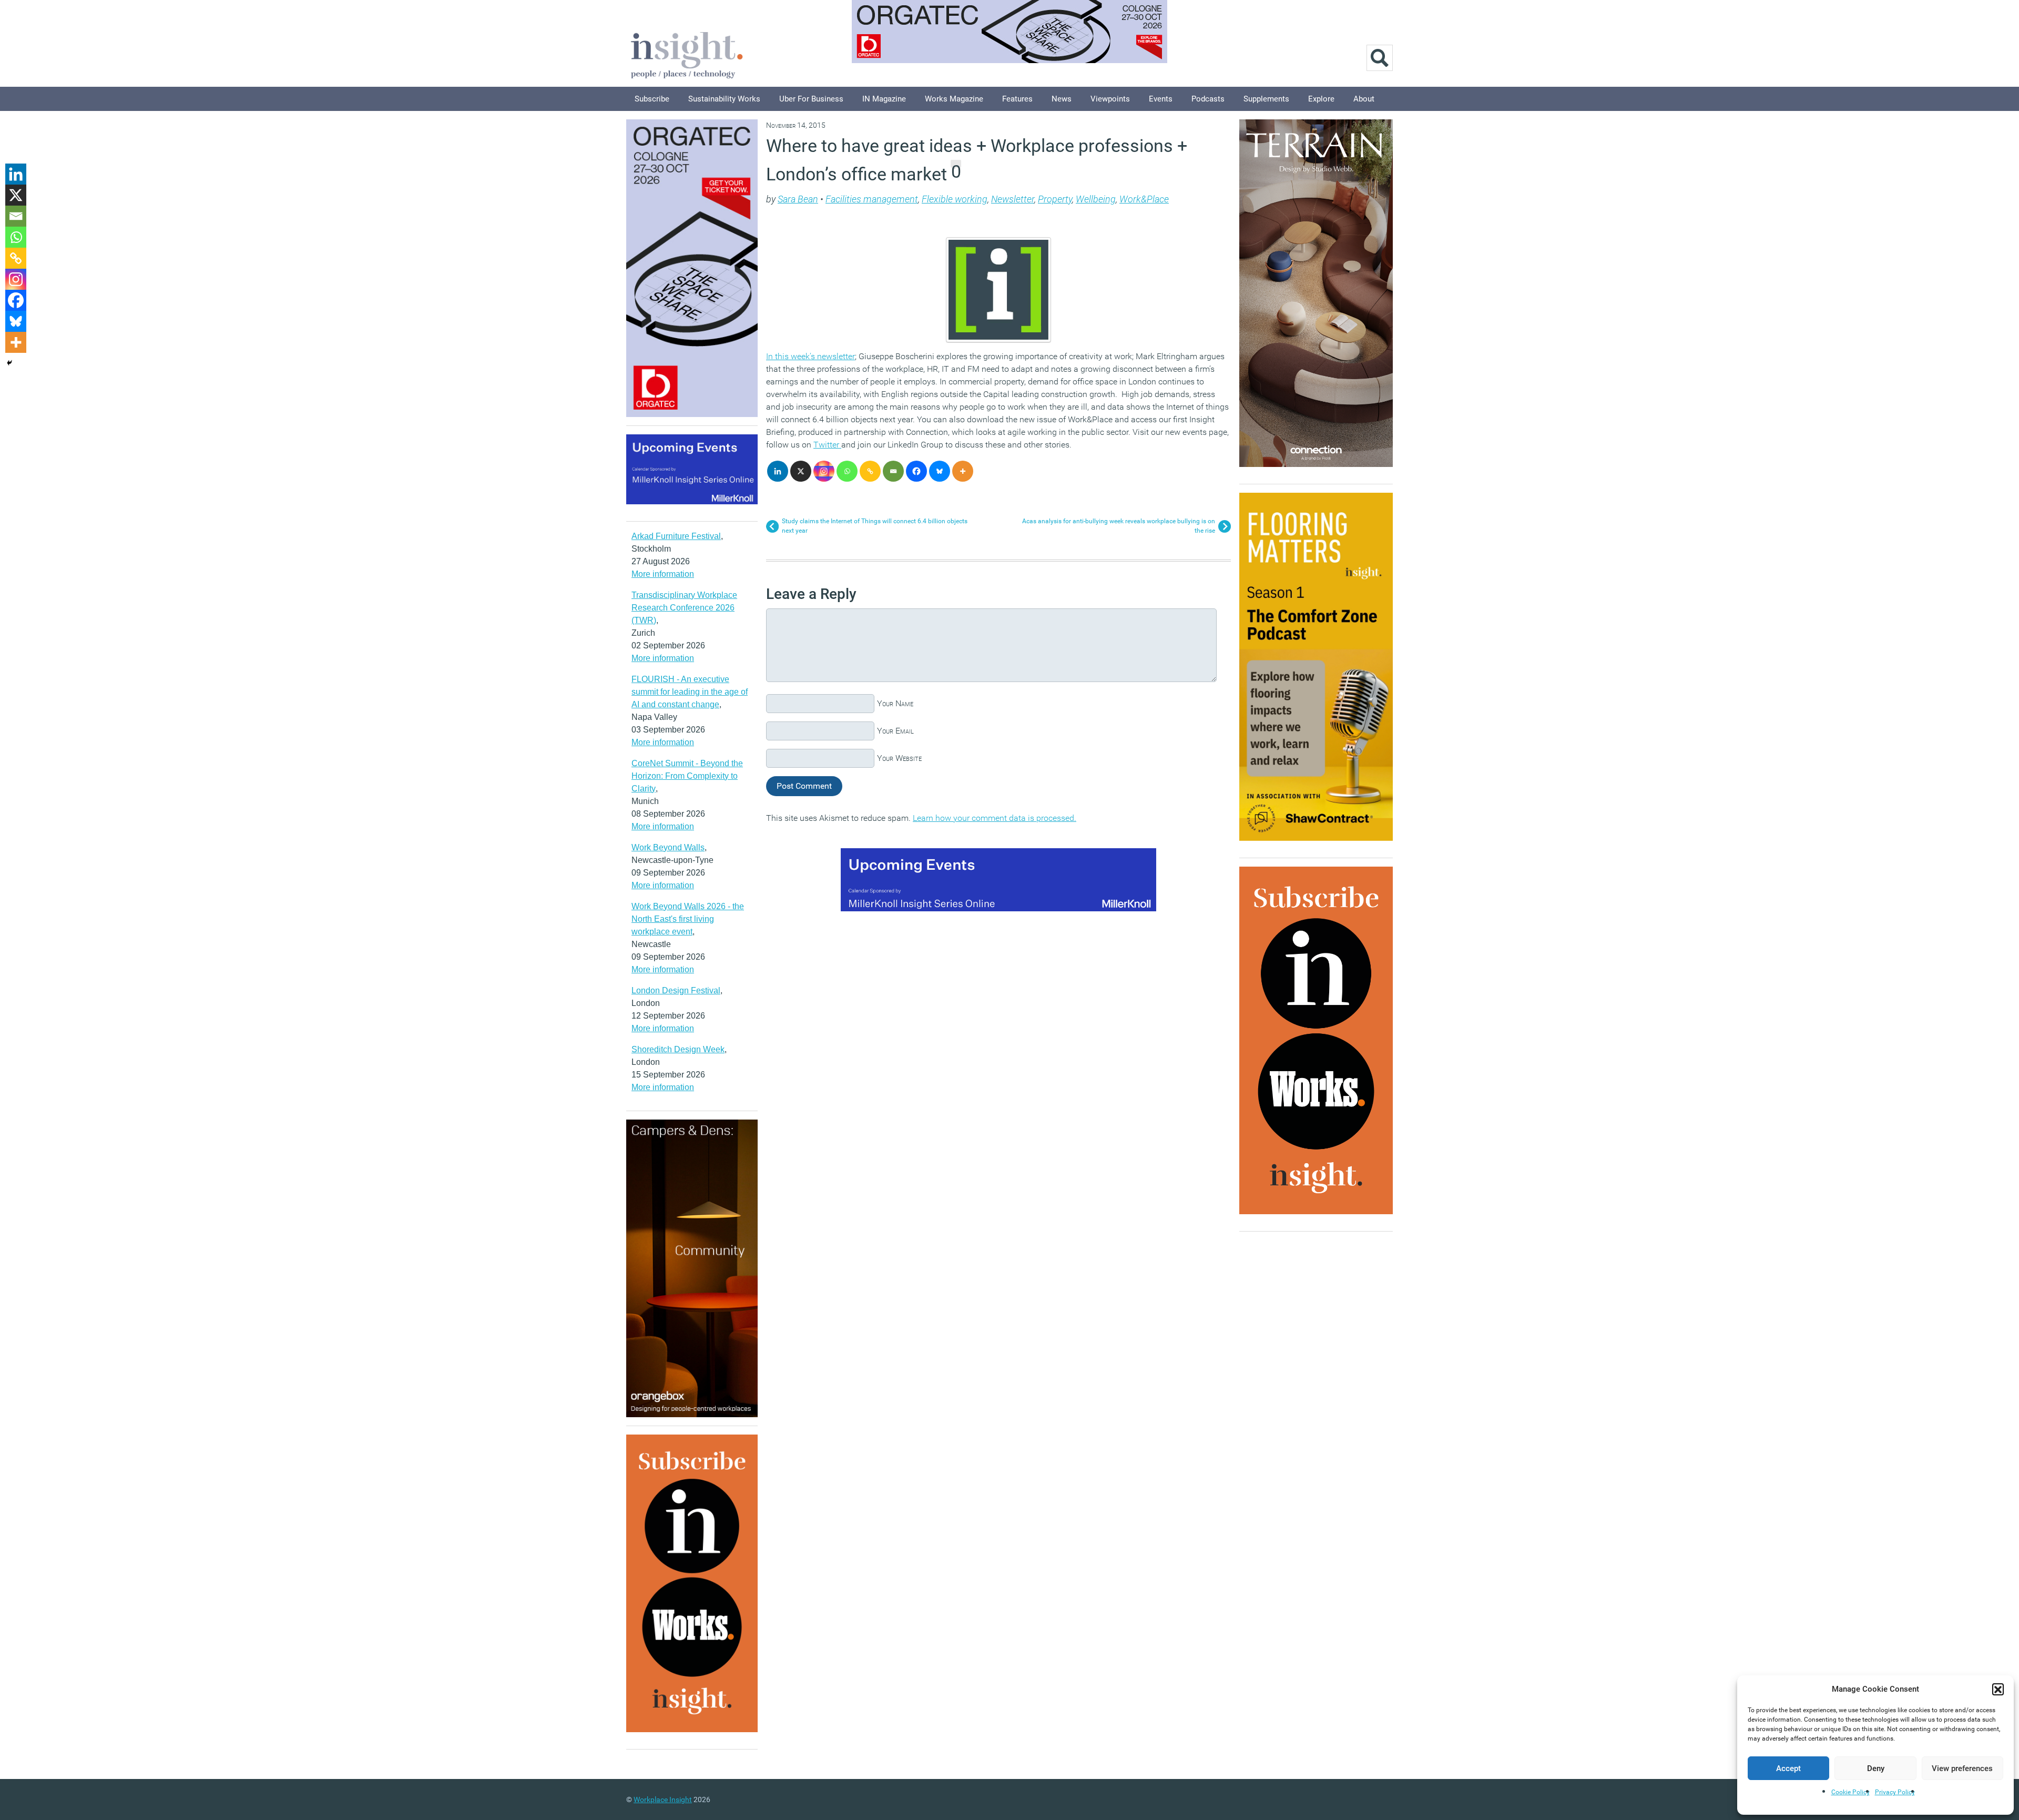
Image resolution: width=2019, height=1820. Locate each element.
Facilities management (872, 199)
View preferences (1962, 1768)
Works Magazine (954, 99)
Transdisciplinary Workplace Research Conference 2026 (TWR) (684, 608)
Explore (1321, 99)
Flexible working (955, 199)
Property (1055, 199)
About (1364, 99)
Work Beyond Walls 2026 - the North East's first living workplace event (688, 919)
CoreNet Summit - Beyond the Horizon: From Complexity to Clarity (687, 776)
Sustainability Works (724, 99)
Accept (1788, 1768)
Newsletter (1013, 199)
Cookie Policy (1850, 1792)
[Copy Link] (870, 471)
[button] (1998, 1689)
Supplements (1266, 99)
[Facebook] (916, 471)
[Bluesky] (940, 471)
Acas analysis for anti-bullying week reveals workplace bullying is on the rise (1119, 526)
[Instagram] (824, 471)
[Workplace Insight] (687, 54)
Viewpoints (1110, 99)
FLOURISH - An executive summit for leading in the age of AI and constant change (690, 692)
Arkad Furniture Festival (676, 536)
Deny (1876, 1768)
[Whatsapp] (847, 471)
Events (1161, 99)
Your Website (899, 758)
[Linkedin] (778, 471)
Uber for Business (811, 99)
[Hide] (9, 363)
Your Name (895, 703)
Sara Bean (798, 199)
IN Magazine (884, 99)
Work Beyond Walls (668, 847)
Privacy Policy (1895, 1792)
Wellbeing (1096, 199)
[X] (801, 471)
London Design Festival (676, 990)
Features (1017, 99)
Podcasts (1208, 99)
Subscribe (652, 99)
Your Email (895, 731)
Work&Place (1144, 199)
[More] (963, 471)
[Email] (893, 471)
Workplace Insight (663, 1799)
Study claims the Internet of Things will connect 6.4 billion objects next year (875, 526)
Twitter (827, 445)
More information (663, 574)
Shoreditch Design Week (678, 1049)
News (1062, 99)
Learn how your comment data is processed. (995, 818)
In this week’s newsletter (810, 356)
